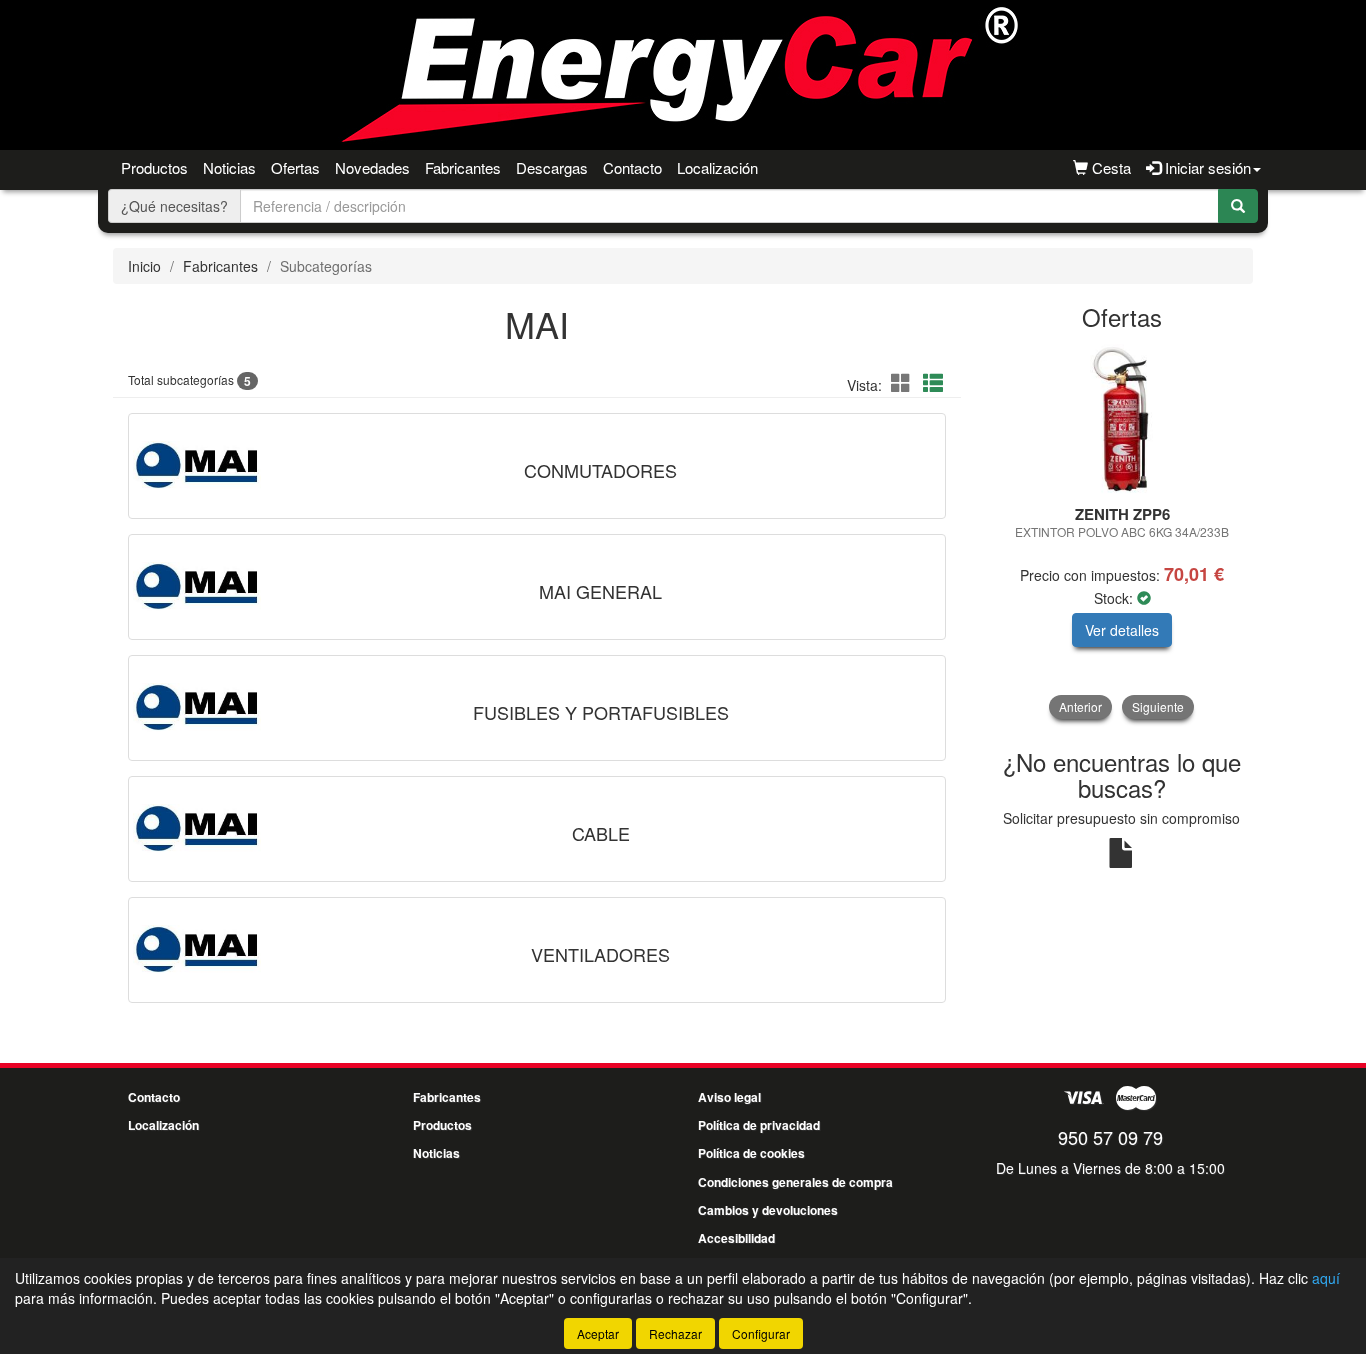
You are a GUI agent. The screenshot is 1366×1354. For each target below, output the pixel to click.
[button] (904, 382)
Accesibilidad (736, 1238)
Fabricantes (463, 167)
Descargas (552, 167)
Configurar (761, 1333)
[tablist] (1122, 531)
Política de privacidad (759, 1125)
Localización (717, 167)
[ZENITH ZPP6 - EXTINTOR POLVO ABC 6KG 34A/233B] (1122, 419)
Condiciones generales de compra (795, 1182)
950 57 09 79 (1110, 1137)
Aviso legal (729, 1097)
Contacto (632, 167)
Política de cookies (751, 1153)
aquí (1326, 1278)
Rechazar (675, 1333)
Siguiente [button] (1158, 706)
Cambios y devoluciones (768, 1210)
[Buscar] (1238, 206)
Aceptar (598, 1333)
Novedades (372, 167)
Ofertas (295, 167)
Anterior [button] (1080, 706)
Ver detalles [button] (1122, 630)
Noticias (229, 167)
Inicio (144, 266)
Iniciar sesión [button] (1206, 167)
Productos (154, 167)
